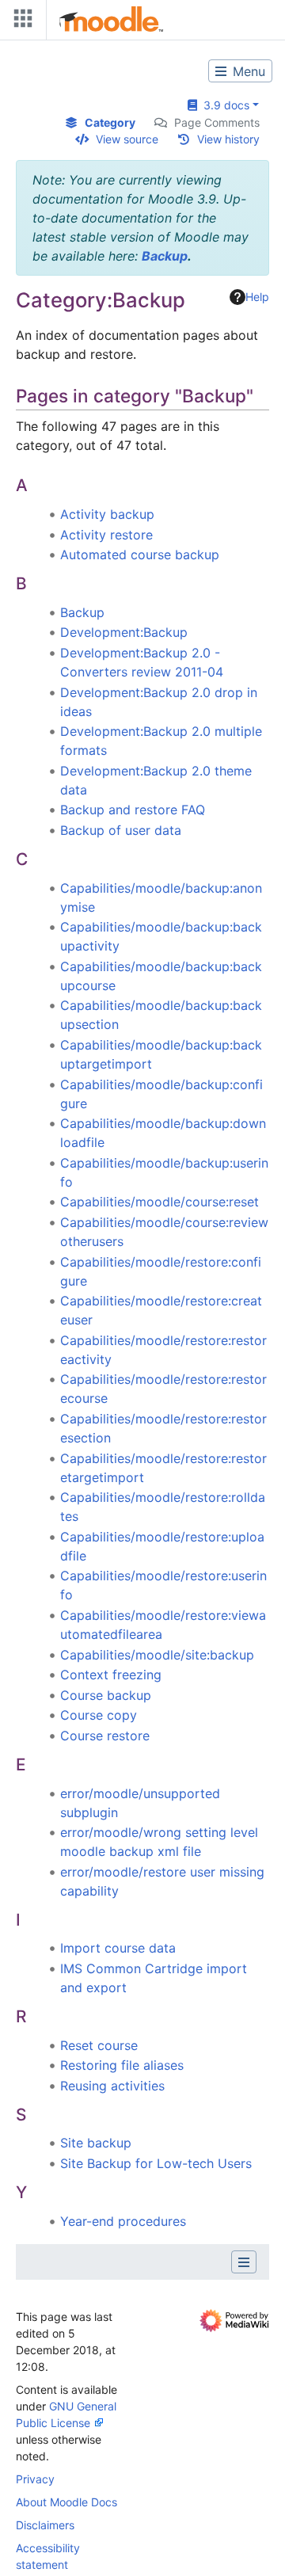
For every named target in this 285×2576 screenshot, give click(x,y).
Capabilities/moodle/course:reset (160, 1202)
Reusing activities (112, 2086)
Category (110, 122)
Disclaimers (45, 2525)
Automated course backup (140, 554)
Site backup (96, 2143)
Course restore (105, 1736)
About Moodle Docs (66, 2502)
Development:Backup (124, 632)
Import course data (118, 1948)
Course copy (99, 1715)
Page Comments (217, 122)
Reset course (99, 2045)
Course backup (106, 1695)
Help (257, 297)
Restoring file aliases (122, 2065)
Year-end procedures (123, 2221)
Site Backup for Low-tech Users (156, 2163)
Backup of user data (121, 830)
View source (127, 139)
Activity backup (107, 514)
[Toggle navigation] (20, 22)
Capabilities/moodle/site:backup (157, 1655)
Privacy (35, 2479)
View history (228, 139)
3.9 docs (223, 105)
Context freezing (111, 1675)
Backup (165, 256)
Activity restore (106, 535)
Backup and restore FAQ (133, 810)
